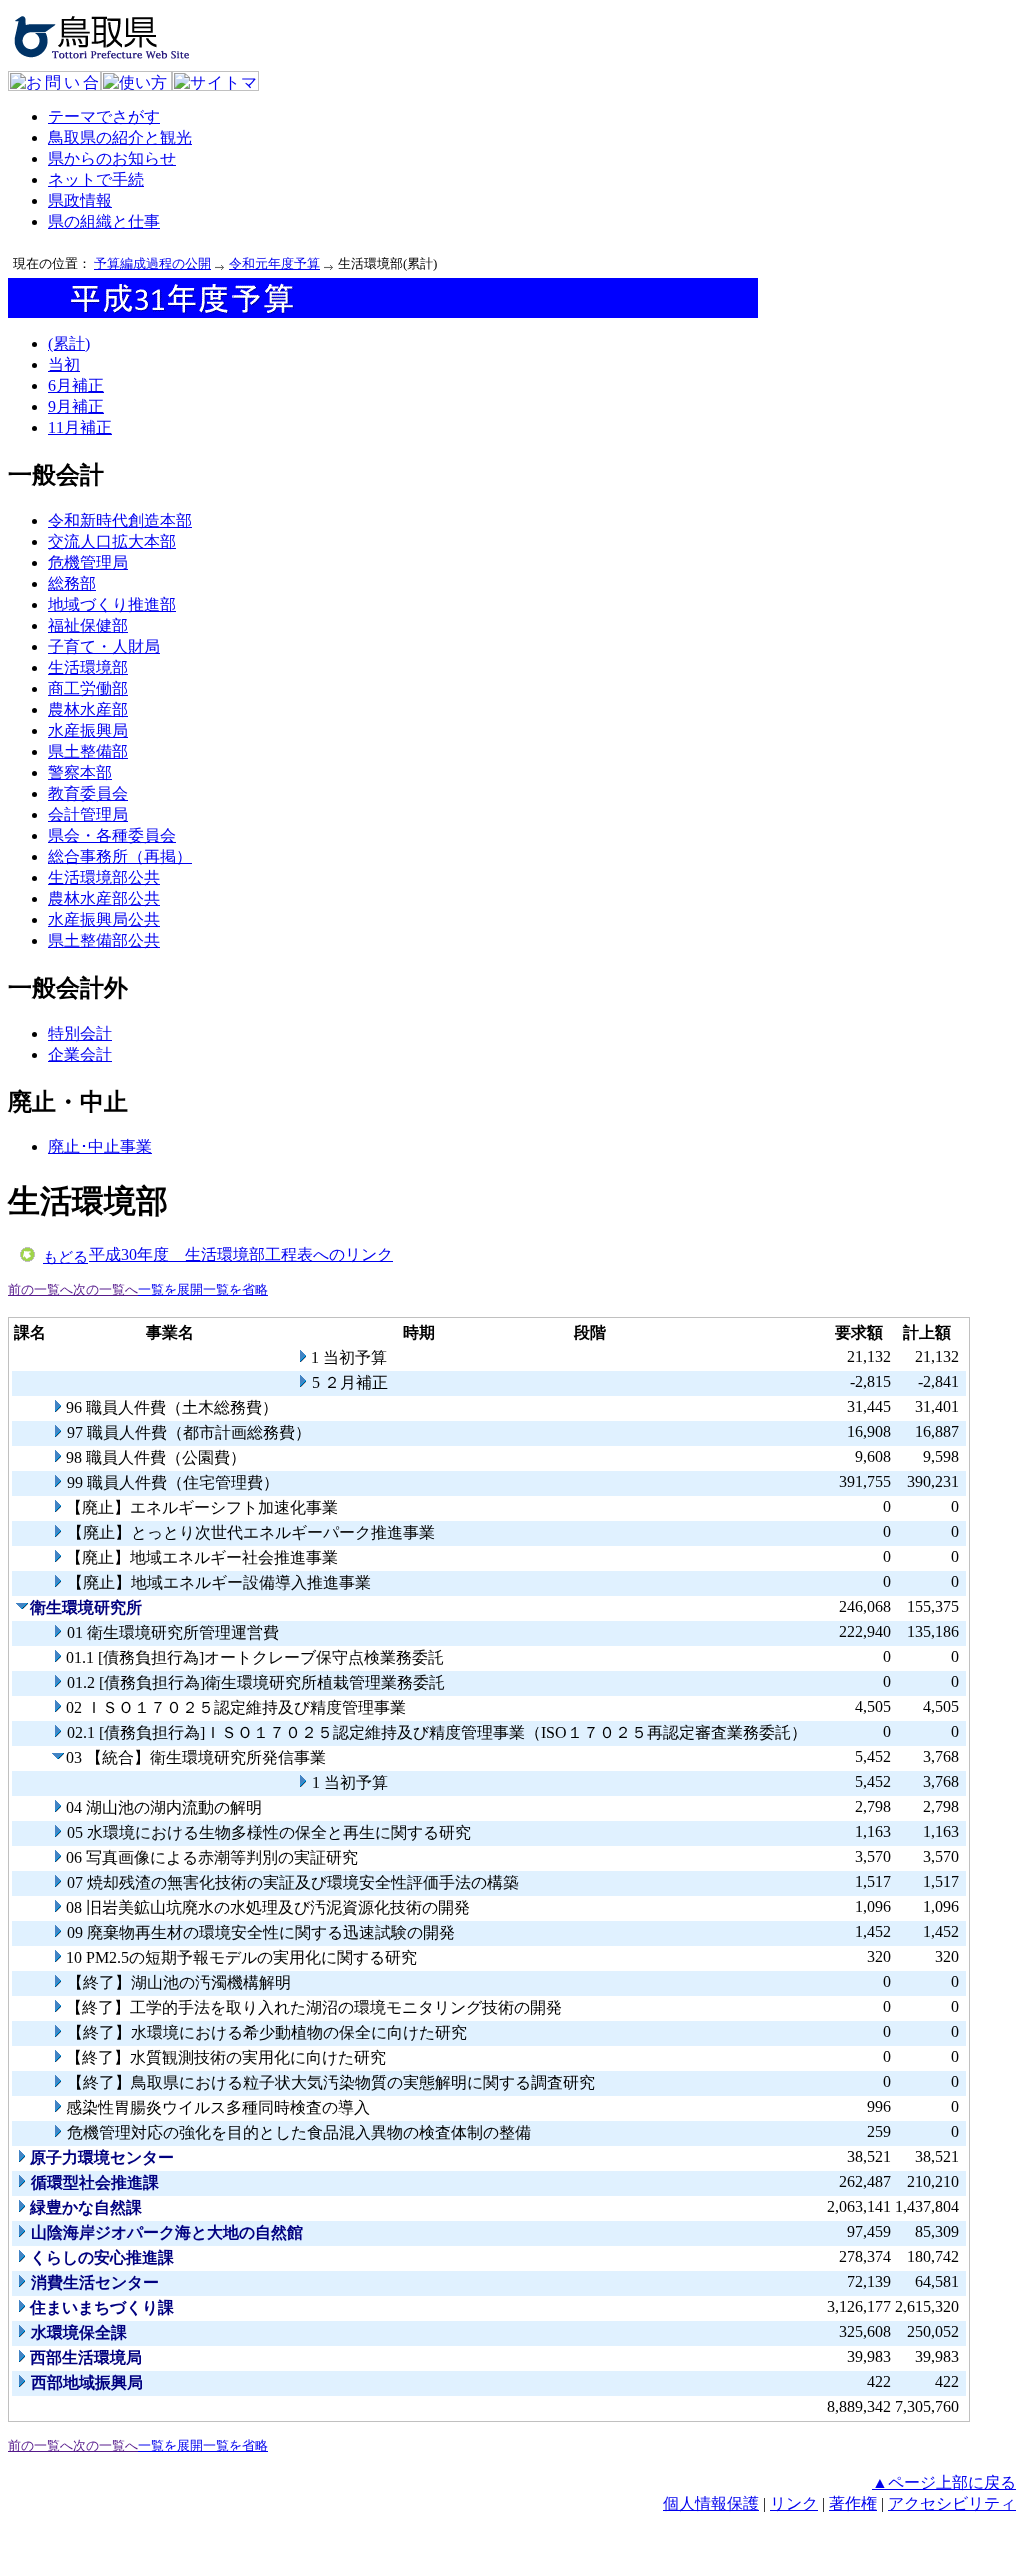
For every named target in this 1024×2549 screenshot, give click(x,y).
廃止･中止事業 (100, 1146)
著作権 (853, 2503)
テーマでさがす (104, 116)
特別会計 (80, 1033)
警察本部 (80, 772)
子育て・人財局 (104, 646)
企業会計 (80, 1054)
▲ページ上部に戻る (944, 2482)
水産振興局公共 (104, 919)
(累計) (69, 343)
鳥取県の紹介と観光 (120, 137)
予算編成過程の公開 (152, 263)
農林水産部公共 (104, 898)
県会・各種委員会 (112, 835)
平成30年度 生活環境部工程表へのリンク (241, 1254)
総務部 (72, 583)
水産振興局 (88, 730)
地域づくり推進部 (112, 604)
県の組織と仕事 (104, 221)
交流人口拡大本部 (112, 541)
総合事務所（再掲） (120, 856)
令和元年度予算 (274, 263)
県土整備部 (88, 751)
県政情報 (80, 200)
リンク (794, 2503)
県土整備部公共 (104, 940)
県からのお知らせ (112, 158)
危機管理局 (88, 562)
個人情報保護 (711, 2503)
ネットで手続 (96, 179)
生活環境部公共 (104, 877)
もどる (65, 1257)
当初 (64, 364)
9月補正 (76, 406)
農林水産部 (88, 709)
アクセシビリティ (952, 2503)
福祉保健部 (88, 625)
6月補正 (76, 385)
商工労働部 (88, 688)
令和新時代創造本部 (120, 520)
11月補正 (80, 427)
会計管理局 (88, 814)
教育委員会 (88, 793)
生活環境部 (88, 667)
